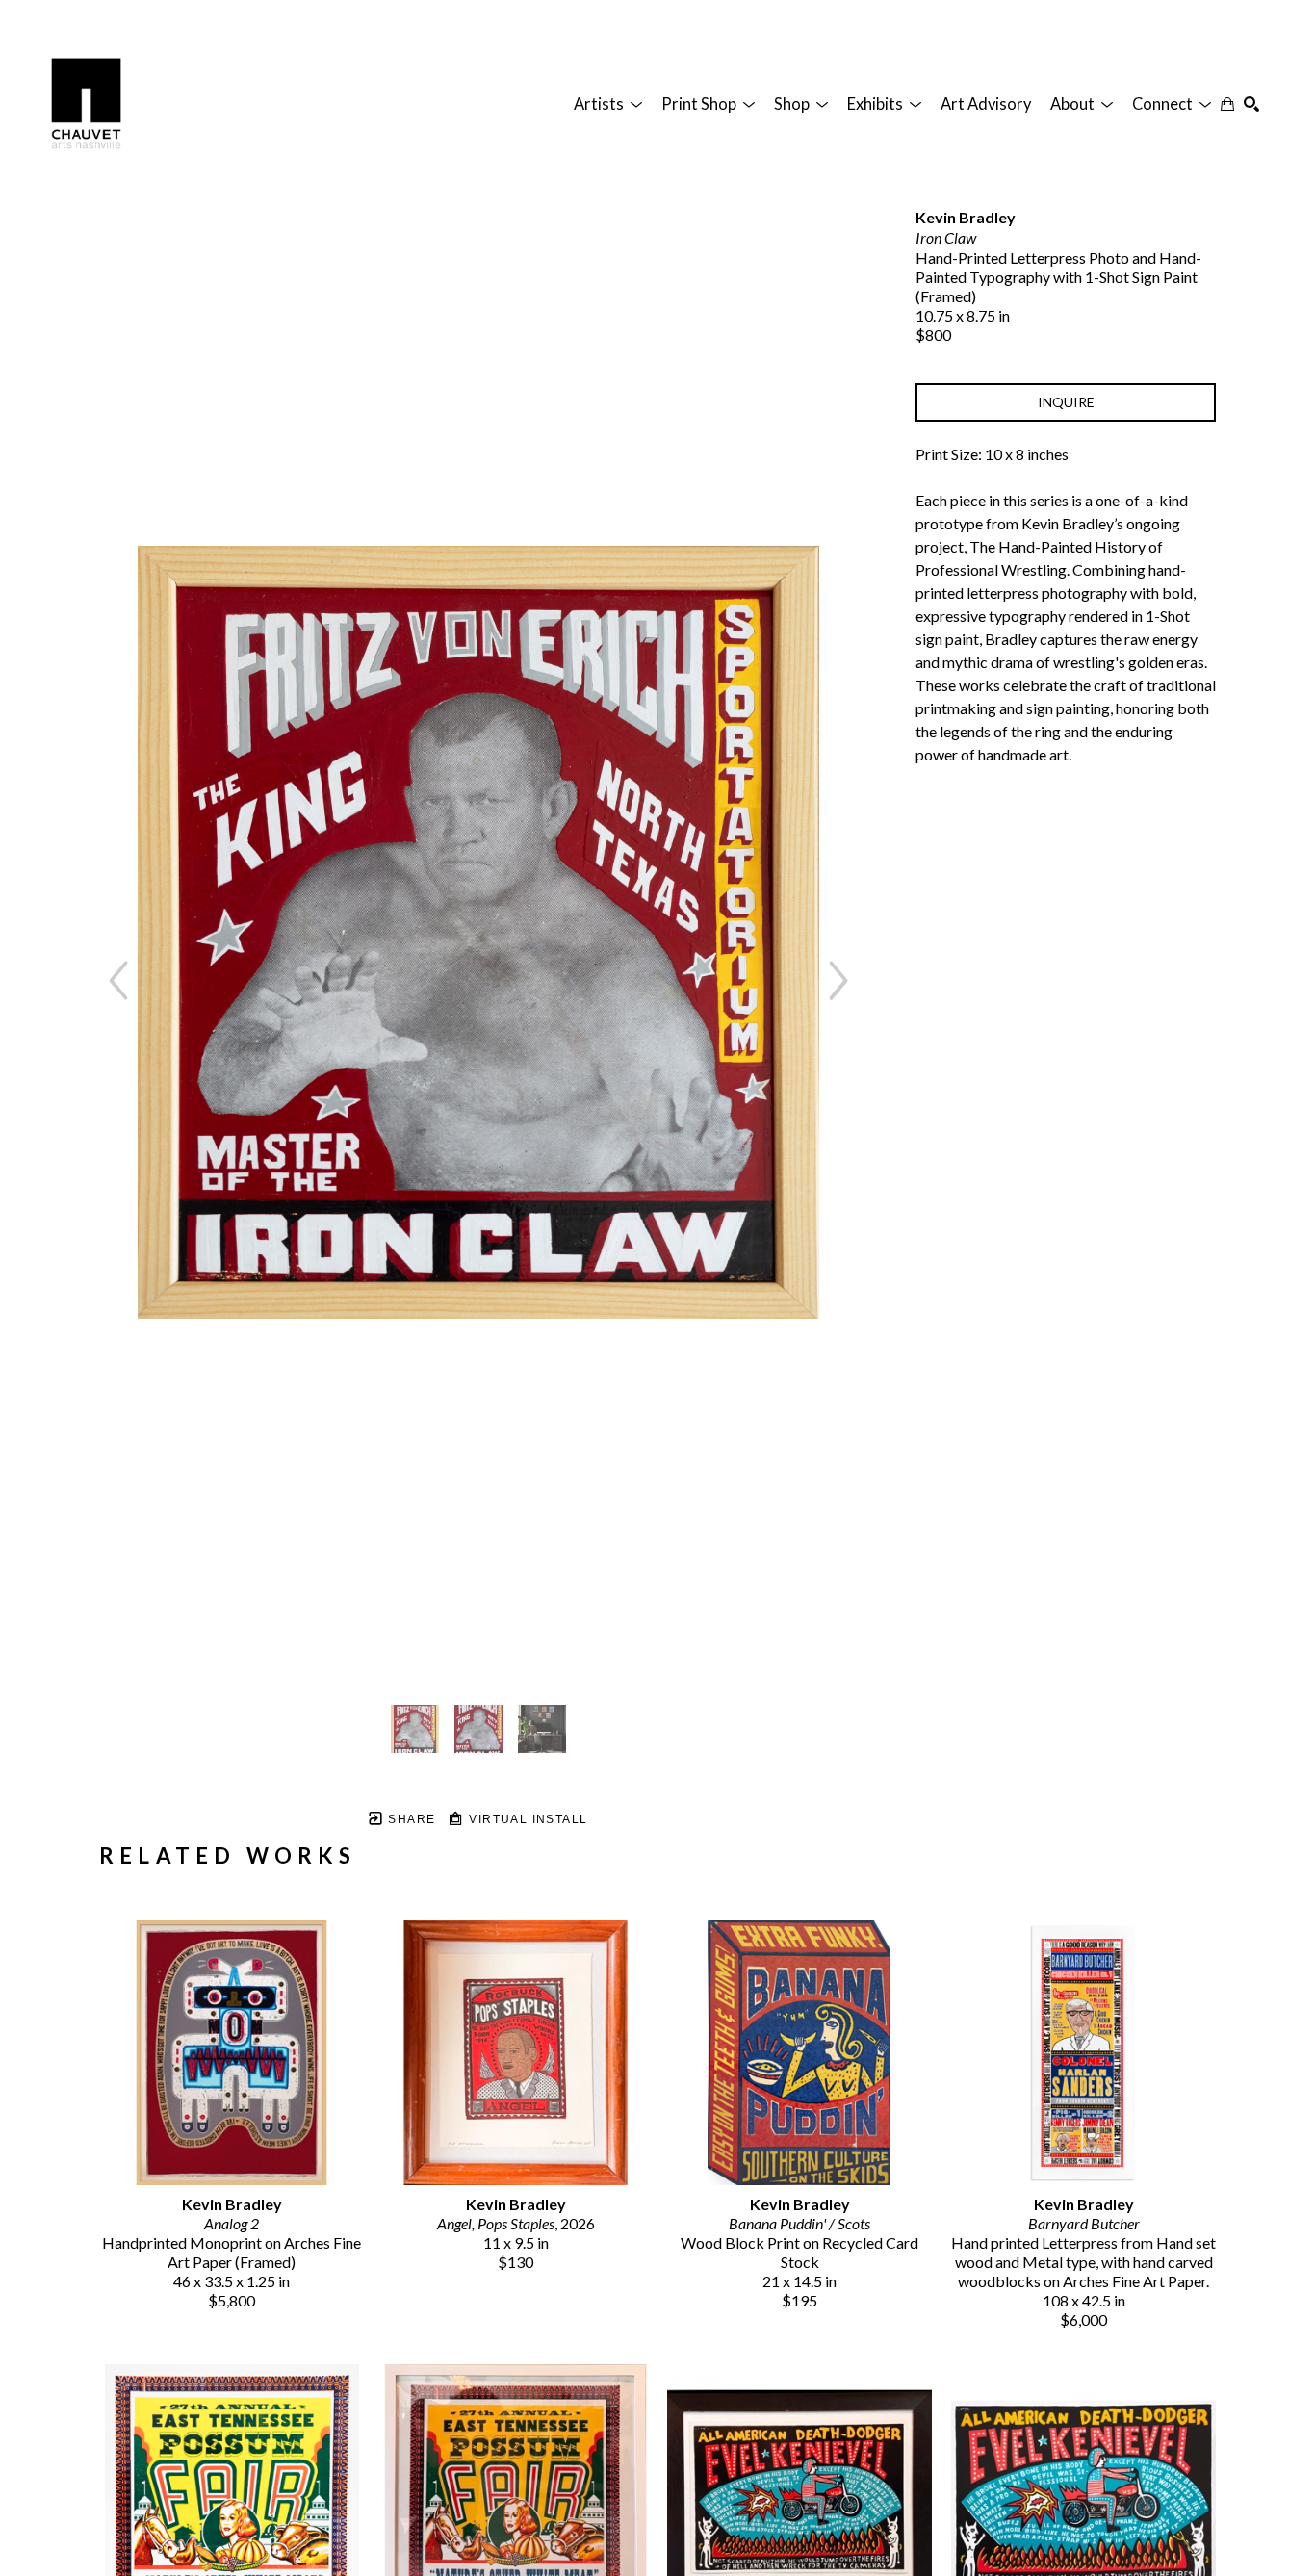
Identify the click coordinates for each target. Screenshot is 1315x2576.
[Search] (1251, 104)
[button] (608, 104)
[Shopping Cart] (1227, 104)
